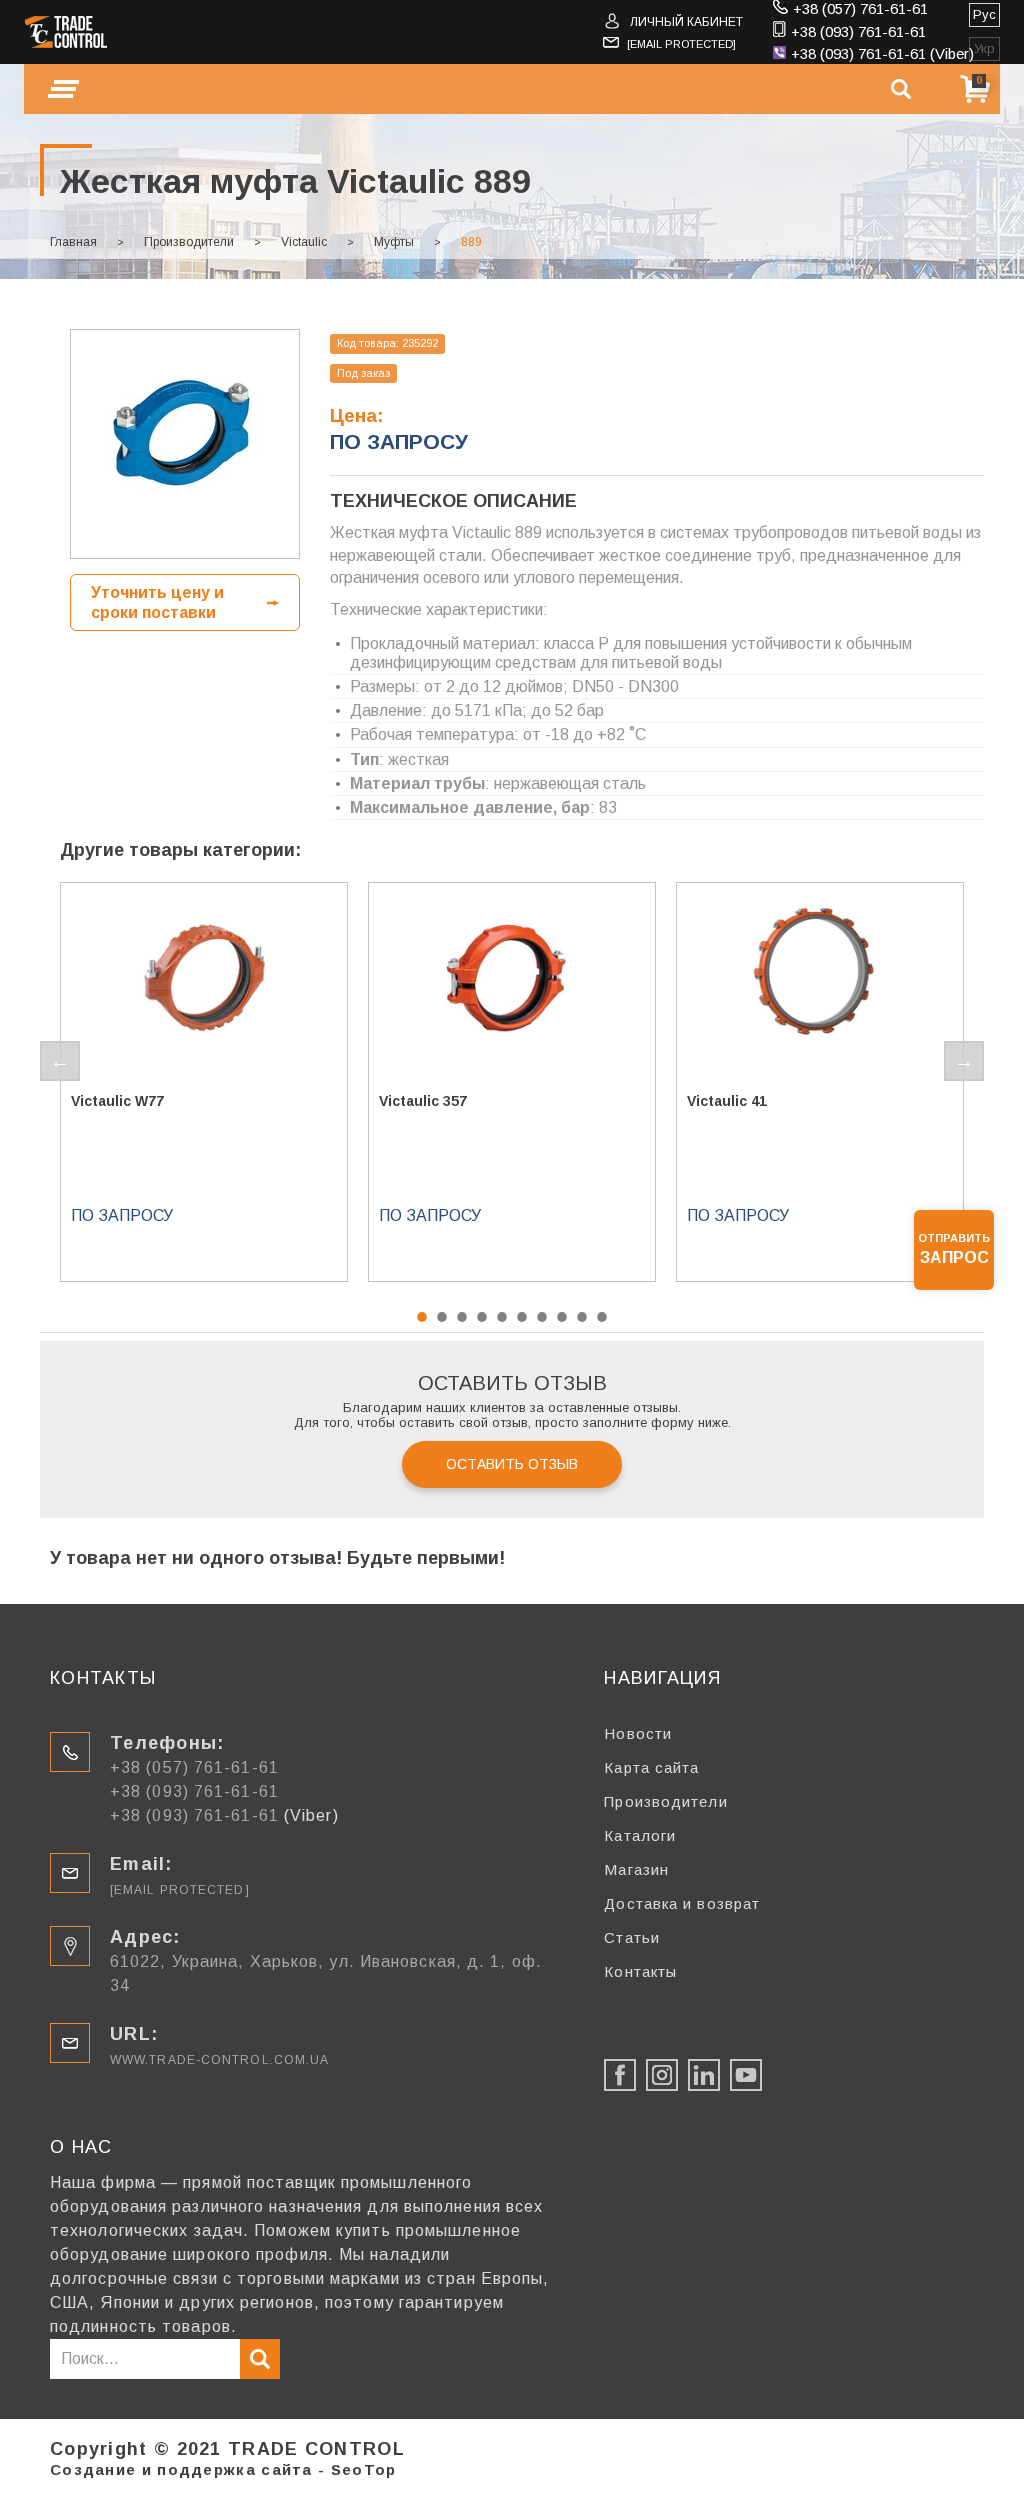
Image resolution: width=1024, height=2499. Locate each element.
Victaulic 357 (423, 1101)
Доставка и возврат (682, 1903)
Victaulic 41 (727, 1101)
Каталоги (640, 1835)
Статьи (632, 1937)
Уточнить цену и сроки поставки (157, 602)
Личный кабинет (686, 22)
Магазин (636, 1869)
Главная (73, 242)
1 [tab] (422, 1317)
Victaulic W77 (117, 1101)
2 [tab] (442, 1317)
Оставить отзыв (512, 1464)
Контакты (640, 1971)
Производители (189, 242)
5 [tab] (502, 1317)
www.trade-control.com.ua (219, 2060)
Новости (638, 1733)
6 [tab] (522, 1317)
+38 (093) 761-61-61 (858, 31)
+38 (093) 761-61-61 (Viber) (882, 53)
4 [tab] (482, 1317)
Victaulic (304, 242)
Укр (984, 48)
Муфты (394, 242)
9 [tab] (582, 1317)
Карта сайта (651, 1767)
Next (964, 1061)
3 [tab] (462, 1317)
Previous (60, 1061)
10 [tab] (602, 1317)
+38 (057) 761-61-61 (860, 8)
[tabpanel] (204, 1082)
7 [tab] (542, 1317)
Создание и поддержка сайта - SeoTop (223, 2469)
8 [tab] (562, 1317)
